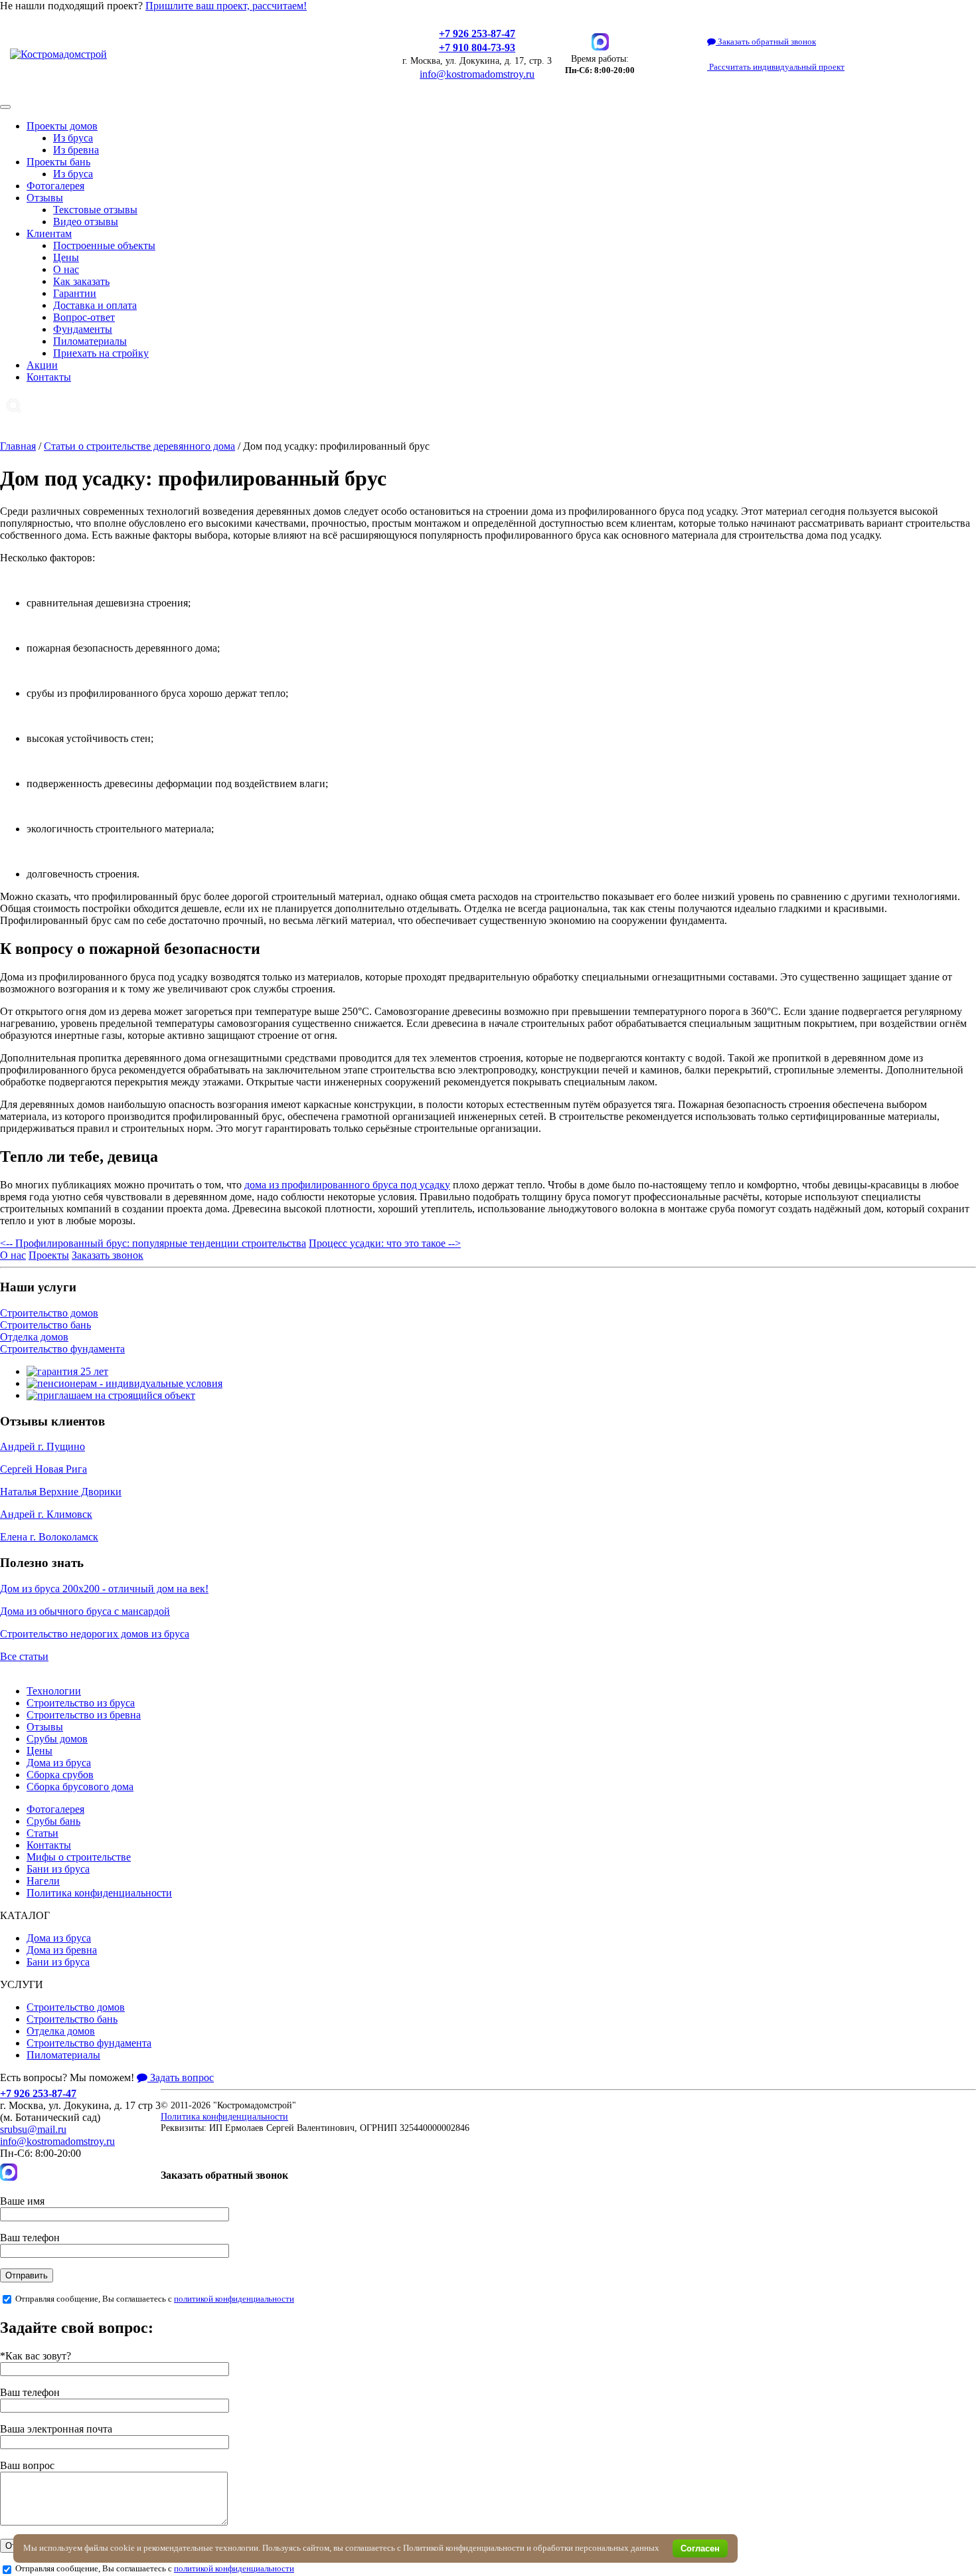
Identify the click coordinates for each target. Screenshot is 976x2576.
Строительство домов (49, 1313)
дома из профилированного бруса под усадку (347, 1185)
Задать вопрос (181, 2077)
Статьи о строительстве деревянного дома (139, 446)
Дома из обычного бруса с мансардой (85, 1611)
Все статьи (24, 1656)
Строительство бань (45, 1325)
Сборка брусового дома (80, 1787)
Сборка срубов (60, 1775)
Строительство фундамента (62, 1349)
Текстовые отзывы (95, 210)
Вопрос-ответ (84, 317)
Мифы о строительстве (79, 1857)
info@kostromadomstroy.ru (477, 74)
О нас (66, 269)
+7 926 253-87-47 (477, 34)
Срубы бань (53, 1821)
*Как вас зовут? (36, 2356)
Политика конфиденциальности (99, 1893)
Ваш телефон (30, 2238)
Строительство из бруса (81, 1703)
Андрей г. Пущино (42, 1446)
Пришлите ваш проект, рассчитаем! (226, 6)
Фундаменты (83, 329)
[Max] (600, 42)
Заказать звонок (108, 1255)
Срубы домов (57, 1739)
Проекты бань (58, 162)
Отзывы (45, 198)
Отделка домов (34, 1337)
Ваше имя (22, 2201)
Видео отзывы (86, 222)
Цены (66, 257)
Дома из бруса (59, 1763)
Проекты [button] (49, 1255)
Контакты (49, 377)
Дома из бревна (62, 1950)
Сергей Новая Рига (43, 1469)
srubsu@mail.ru (33, 2129)
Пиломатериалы (90, 341)
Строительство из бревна (84, 1715)
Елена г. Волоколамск (49, 1537)
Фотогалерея (55, 186)
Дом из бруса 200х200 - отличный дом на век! (104, 1589)
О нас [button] (13, 1255)
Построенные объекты (104, 245)
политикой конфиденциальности (234, 2299)
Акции (42, 365)
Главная (18, 446)
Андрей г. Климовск (46, 1514)
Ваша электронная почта (56, 2429)
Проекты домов (62, 126)
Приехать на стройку (101, 353)
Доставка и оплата (95, 305)
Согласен (700, 2548)
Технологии (54, 1691)
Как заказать (81, 281)
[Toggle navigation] (5, 107)
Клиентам (49, 233)
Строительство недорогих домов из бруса (95, 1634)
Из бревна (76, 150)
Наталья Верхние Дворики (61, 1492)
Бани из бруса (58, 1869)
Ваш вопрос (27, 2465)
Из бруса (73, 138)
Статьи (42, 1833)
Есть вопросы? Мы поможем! (67, 2077)
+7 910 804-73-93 (477, 47)
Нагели (43, 1881)
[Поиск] (14, 406)
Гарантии (75, 293)
